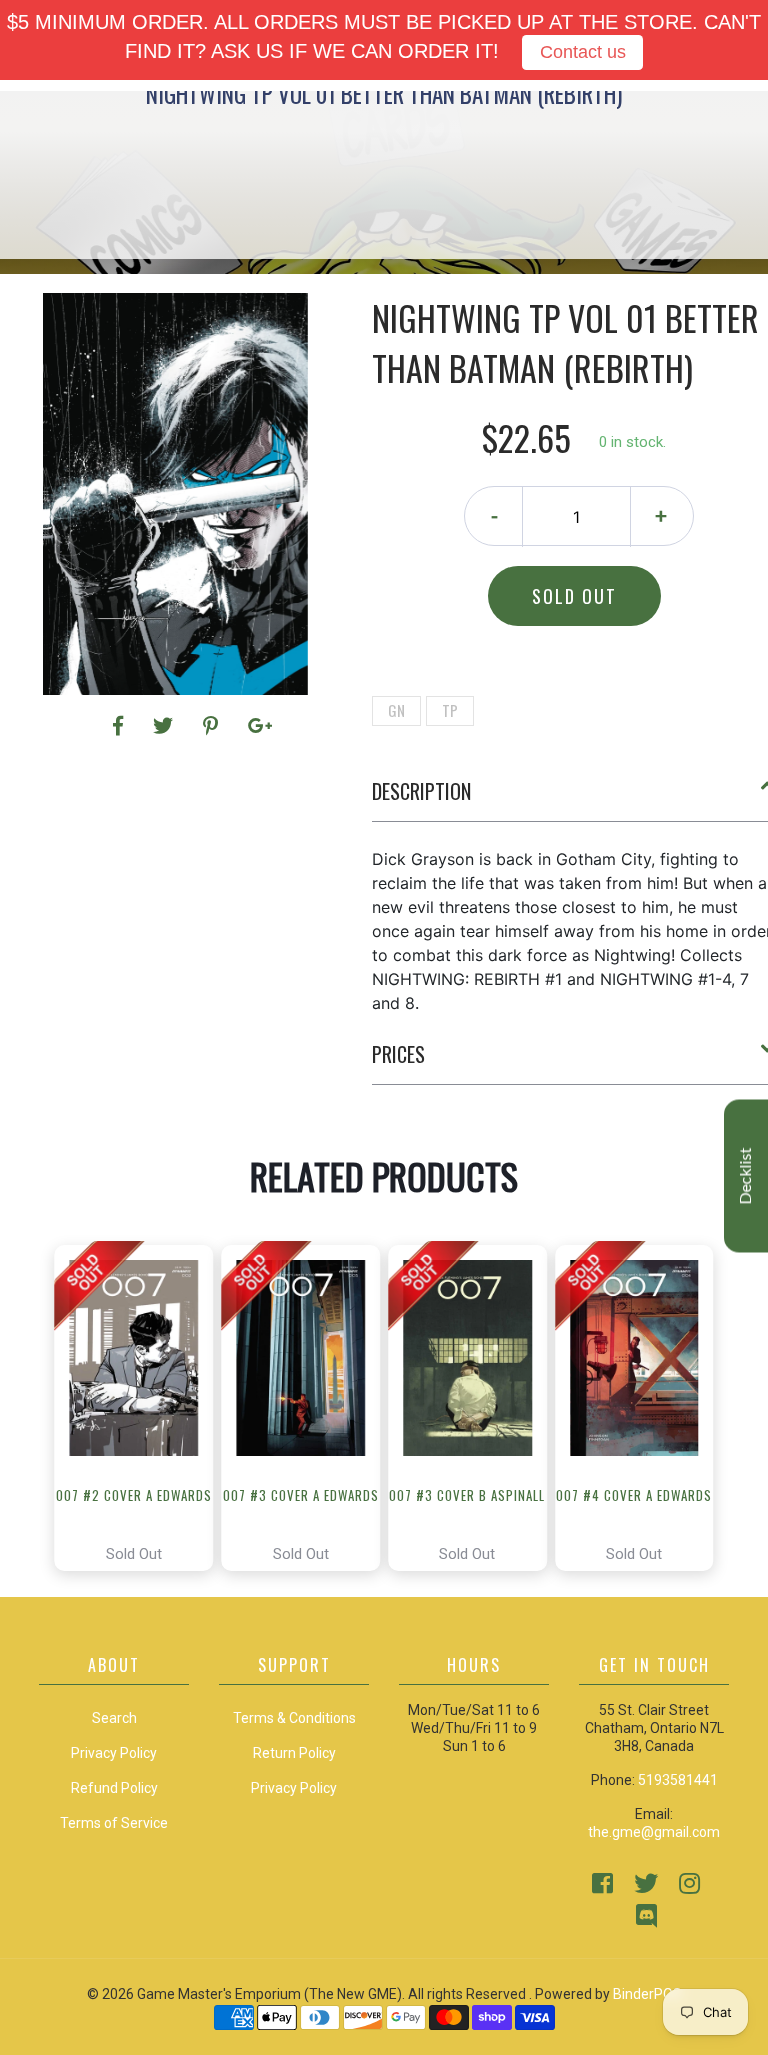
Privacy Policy (294, 1788)
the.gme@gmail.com (654, 1832)
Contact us (583, 52)
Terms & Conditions (294, 1718)
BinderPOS (647, 1994)
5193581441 (678, 1780)
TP (450, 710)
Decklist (746, 1175)
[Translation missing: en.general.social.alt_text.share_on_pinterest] (213, 726)
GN (396, 710)
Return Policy (294, 1753)
